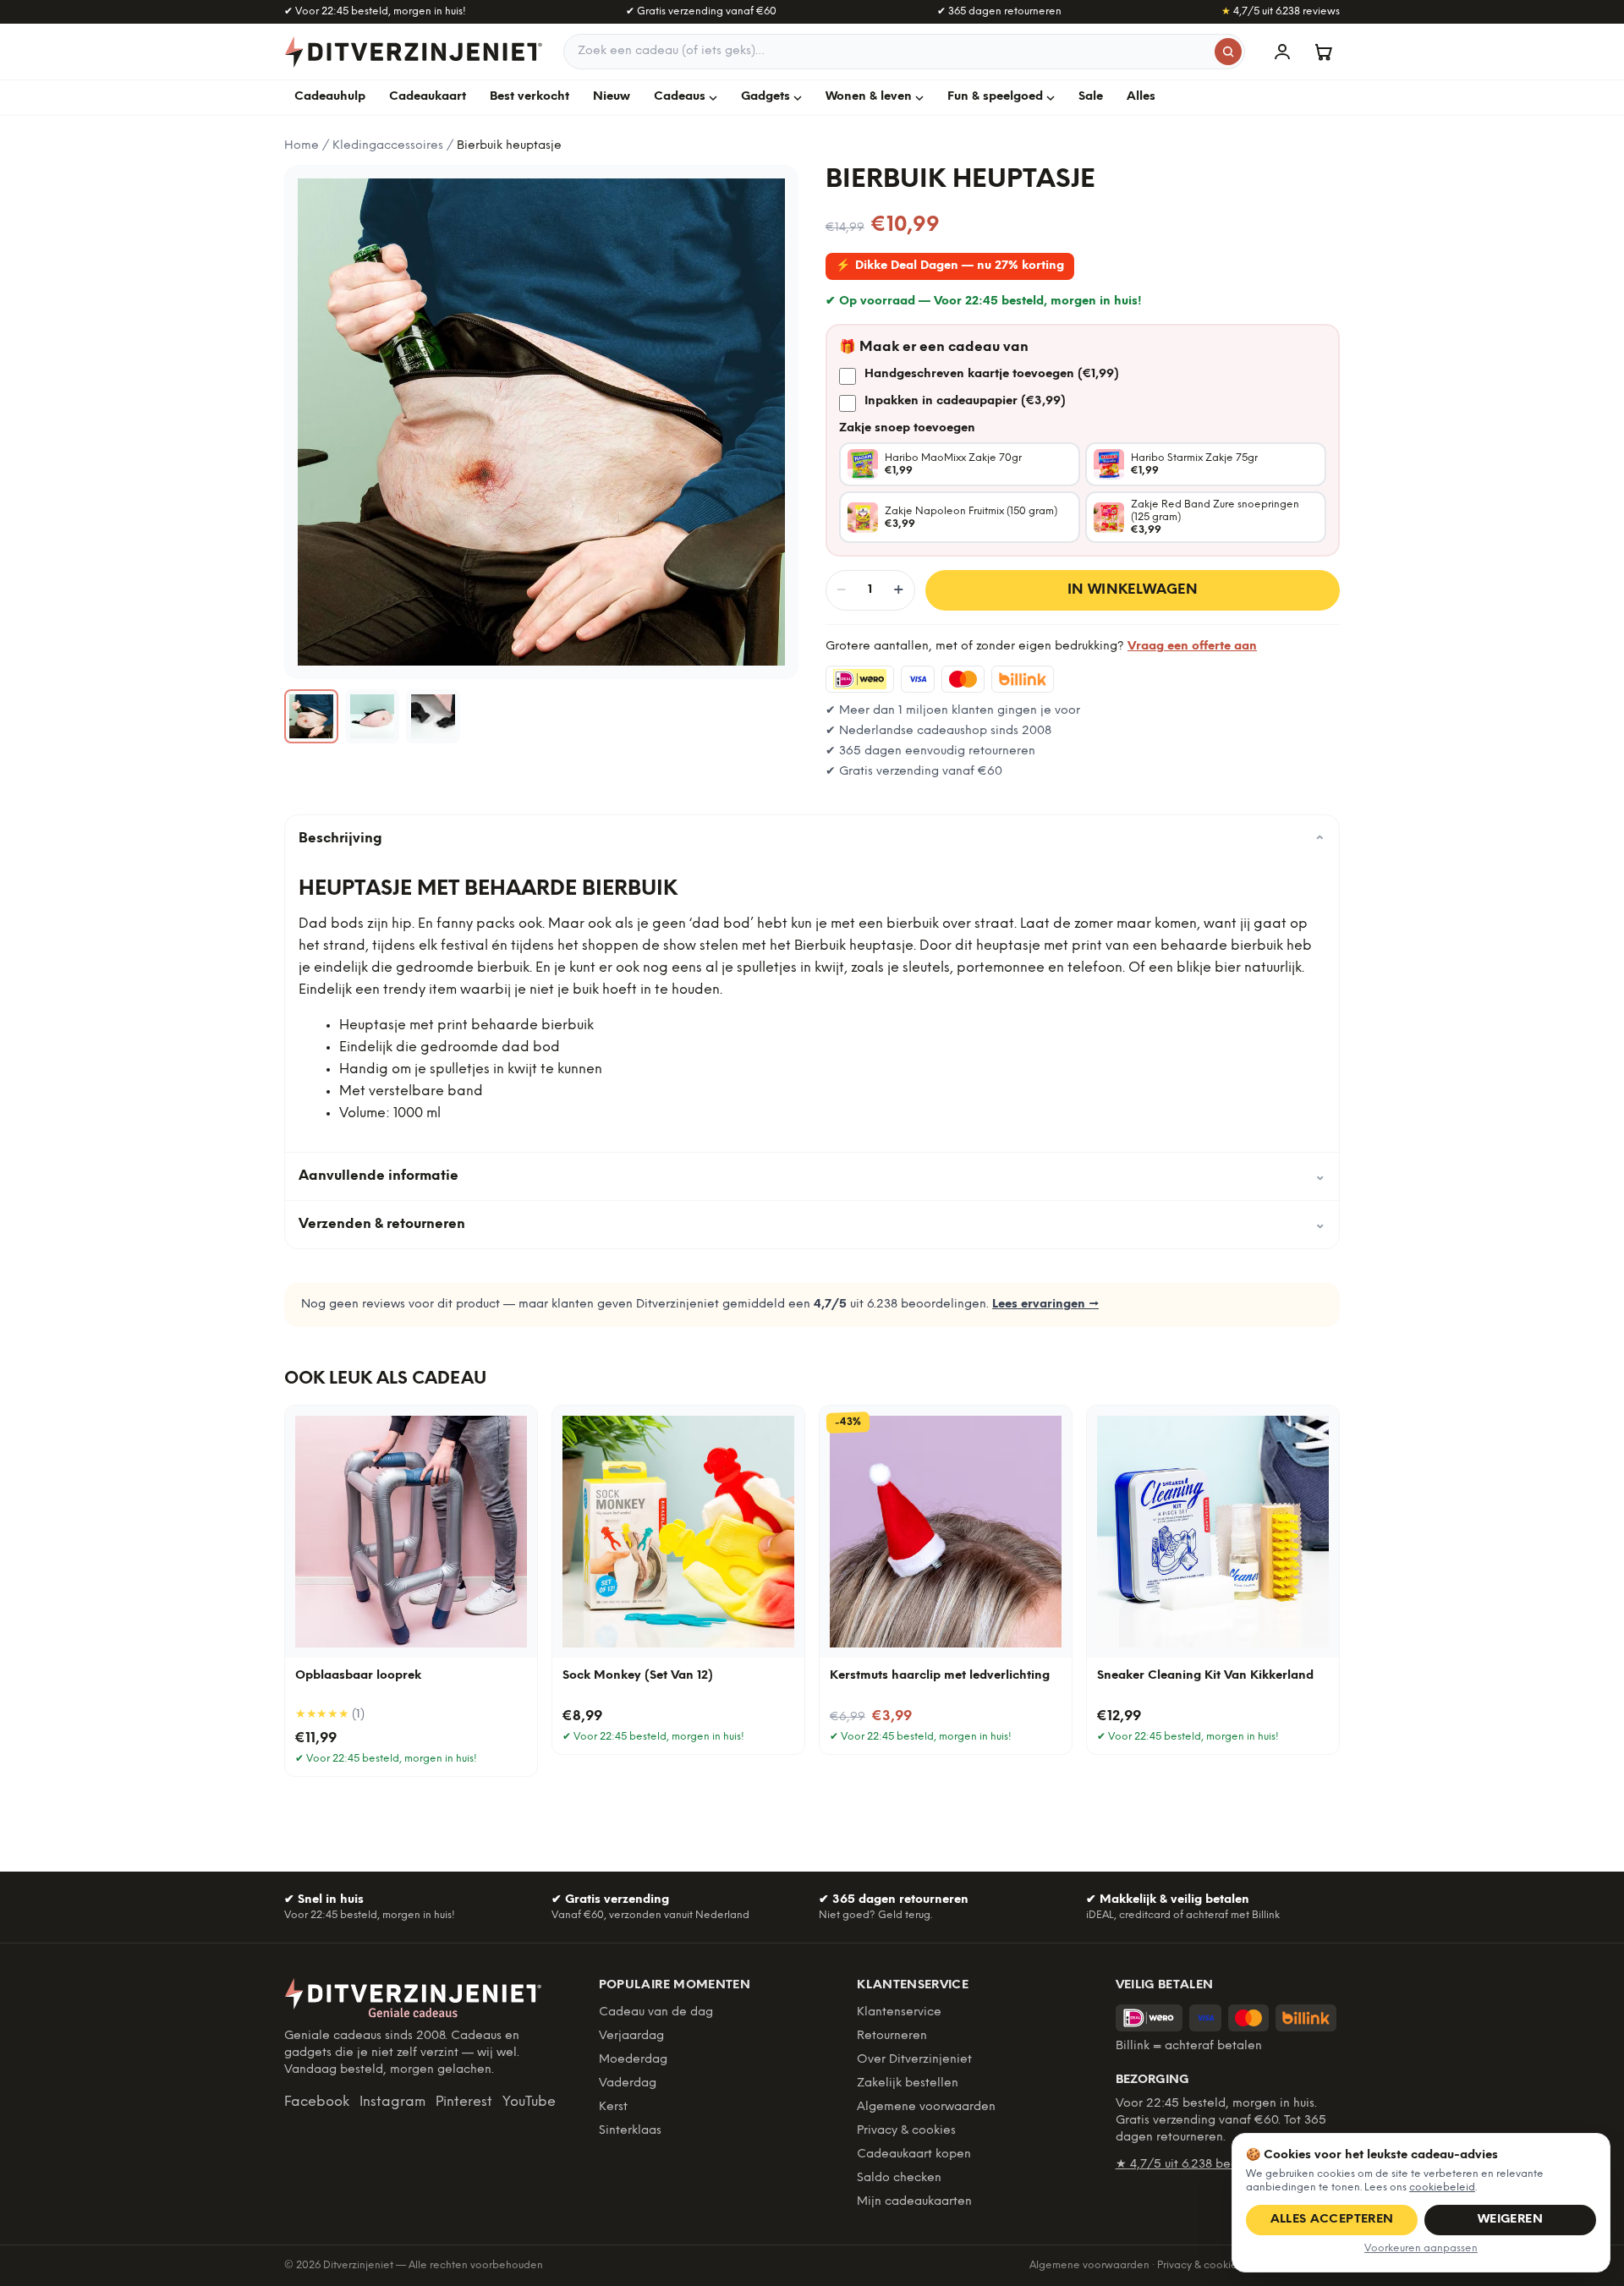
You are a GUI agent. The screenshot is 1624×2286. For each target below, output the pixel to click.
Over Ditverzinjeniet (914, 2060)
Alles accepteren (1332, 2220)
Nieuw (612, 97)
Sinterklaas (630, 2131)
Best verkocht (529, 97)
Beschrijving (812, 839)
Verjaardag (631, 2036)
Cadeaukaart (428, 97)
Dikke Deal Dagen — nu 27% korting (950, 266)
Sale (1091, 97)
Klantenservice (899, 2012)
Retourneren (892, 2036)
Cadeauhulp (330, 97)
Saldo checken (899, 2178)
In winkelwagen (1133, 590)
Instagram (392, 2102)
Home (302, 146)
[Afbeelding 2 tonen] (372, 716)
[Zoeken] (1228, 52)
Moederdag (633, 2060)
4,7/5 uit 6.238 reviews (1281, 11)
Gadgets (765, 97)
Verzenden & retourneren (812, 1224)
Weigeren (1510, 2220)
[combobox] (904, 52)
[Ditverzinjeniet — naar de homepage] (414, 52)
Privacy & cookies (906, 2131)
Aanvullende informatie (812, 1176)
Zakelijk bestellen (908, 2083)
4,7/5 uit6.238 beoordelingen (1208, 2165)
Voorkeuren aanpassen (1421, 2248)
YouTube (529, 2102)
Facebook (317, 2102)
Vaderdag (628, 2083)
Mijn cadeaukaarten (914, 2202)
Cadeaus (680, 97)
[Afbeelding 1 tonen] (311, 716)
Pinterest (464, 2102)
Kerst (613, 2107)
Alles (1141, 97)
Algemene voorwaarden (926, 2107)
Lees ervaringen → (1045, 1305)
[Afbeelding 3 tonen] (433, 716)
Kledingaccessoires (388, 146)
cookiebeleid (1442, 2187)
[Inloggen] (1282, 52)
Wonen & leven (869, 97)
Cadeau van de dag (656, 2012)
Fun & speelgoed (995, 97)
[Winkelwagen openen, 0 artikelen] (1323, 52)
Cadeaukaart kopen (914, 2154)
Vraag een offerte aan (1192, 647)
